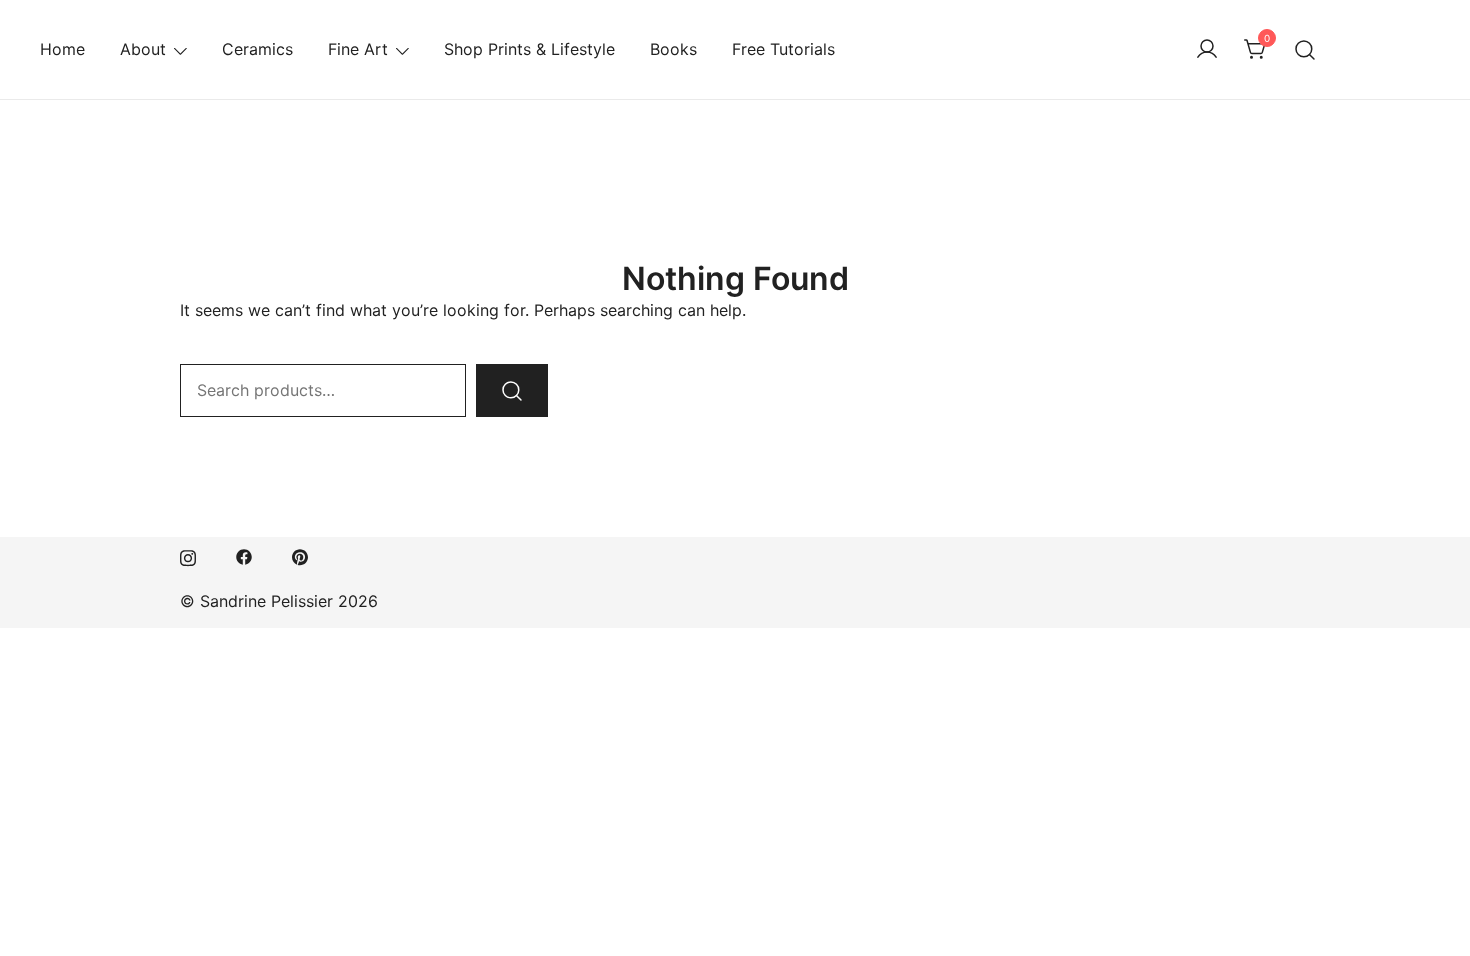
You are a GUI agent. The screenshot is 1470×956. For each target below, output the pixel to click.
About (143, 49)
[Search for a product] (1305, 49)
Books (673, 49)
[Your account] (1207, 50)
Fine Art (358, 49)
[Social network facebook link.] (244, 555)
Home (62, 49)
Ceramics (257, 49)
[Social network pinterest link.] (300, 555)
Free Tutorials (783, 49)
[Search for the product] (512, 390)
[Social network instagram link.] (188, 555)
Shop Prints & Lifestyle (529, 49)
